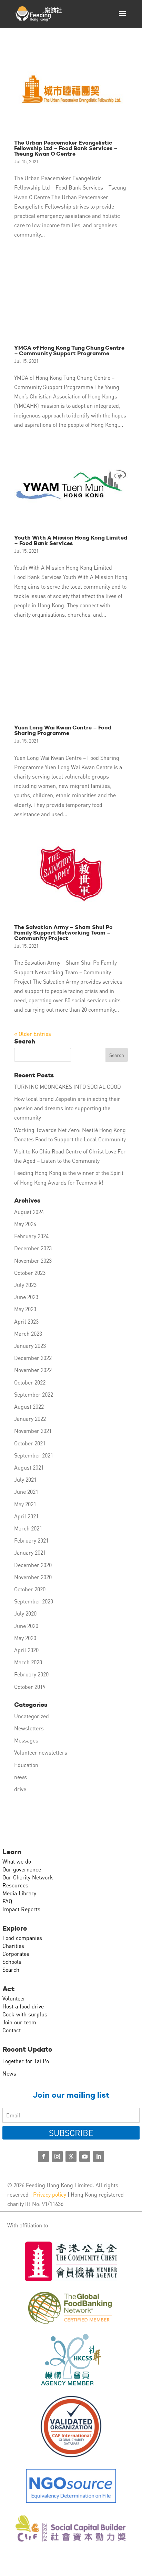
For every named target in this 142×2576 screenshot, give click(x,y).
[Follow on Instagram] (57, 2156)
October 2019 (30, 1687)
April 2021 (26, 1516)
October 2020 (30, 1589)
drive (20, 1789)
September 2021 (34, 1455)
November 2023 (33, 1261)
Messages (26, 1740)
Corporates (16, 1954)
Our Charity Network (28, 1877)
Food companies (22, 1938)
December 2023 (33, 1248)
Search (11, 1970)
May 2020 (25, 1638)
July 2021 (25, 1479)
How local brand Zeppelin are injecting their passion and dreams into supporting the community (67, 1108)
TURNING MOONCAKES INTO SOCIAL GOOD (68, 1087)
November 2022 (33, 1370)
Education (26, 1765)
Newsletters (29, 1728)
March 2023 (28, 1333)
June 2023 (26, 1297)
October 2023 (30, 1273)
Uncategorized (32, 1716)
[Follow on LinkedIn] (99, 2156)
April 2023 (26, 1321)
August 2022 (29, 1406)
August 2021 (29, 1467)
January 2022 (30, 1419)
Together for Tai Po (26, 2061)
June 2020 (26, 1626)
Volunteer (14, 1998)
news (21, 1777)
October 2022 (30, 1382)
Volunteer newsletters (41, 1752)
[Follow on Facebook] (43, 2156)
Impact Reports (21, 1909)
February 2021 (31, 1540)
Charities (13, 1946)
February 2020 (31, 1674)
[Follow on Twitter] (71, 2156)
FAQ (7, 1901)
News (9, 2073)
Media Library (19, 1893)
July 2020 (25, 1613)
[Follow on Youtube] (85, 2156)
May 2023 (25, 1309)
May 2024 (25, 1224)
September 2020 (34, 1601)
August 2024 (29, 1212)
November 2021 (33, 1431)
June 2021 (26, 1492)
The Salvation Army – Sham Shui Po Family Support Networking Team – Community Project (63, 933)
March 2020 (28, 1662)
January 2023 (30, 1346)
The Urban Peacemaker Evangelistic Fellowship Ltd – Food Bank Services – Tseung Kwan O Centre (66, 148)
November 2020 (33, 1577)
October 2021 (30, 1443)
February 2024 (31, 1236)
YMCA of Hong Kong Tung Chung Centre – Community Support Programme (69, 351)
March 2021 (28, 1528)
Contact (12, 2030)
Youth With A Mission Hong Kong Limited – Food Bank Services (71, 540)
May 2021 (25, 1504)
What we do (17, 1861)
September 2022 (34, 1394)
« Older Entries (33, 1034)
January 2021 (30, 1552)
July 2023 (25, 1285)
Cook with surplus (25, 2014)
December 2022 (33, 1358)
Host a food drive (23, 2006)
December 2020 (33, 1565)
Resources (15, 1885)
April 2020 (26, 1650)
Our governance (22, 1869)
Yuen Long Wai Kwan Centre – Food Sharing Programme (63, 730)
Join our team (19, 2022)
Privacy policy (50, 2194)
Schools (12, 1962)
